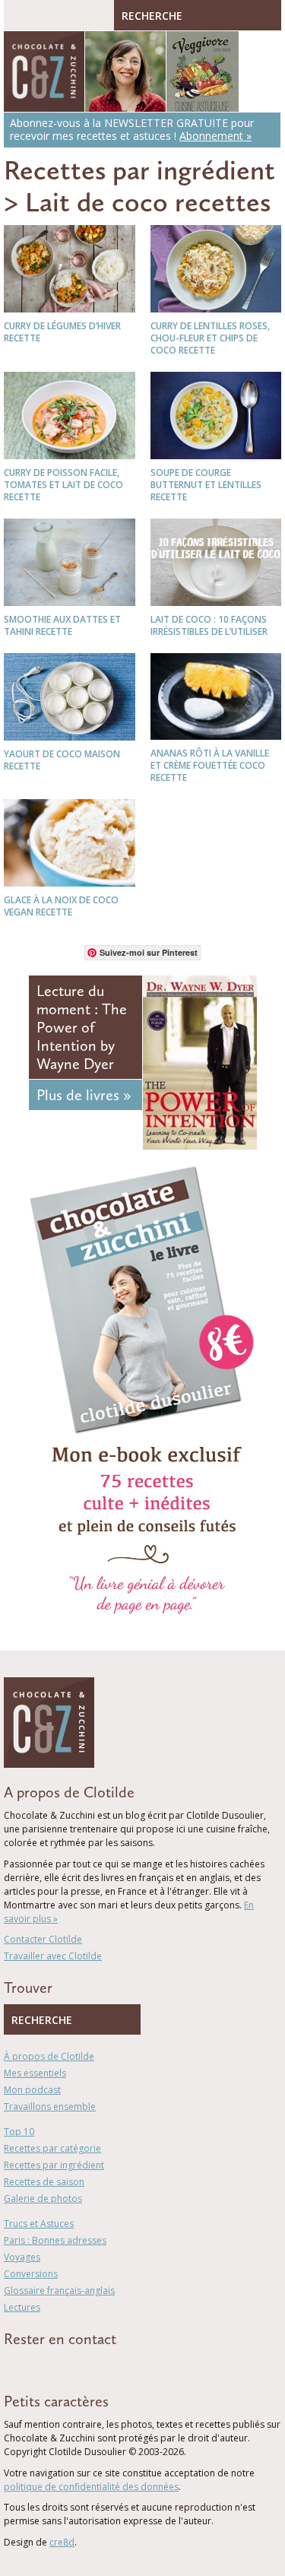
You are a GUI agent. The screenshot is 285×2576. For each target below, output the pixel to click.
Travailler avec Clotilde (53, 1956)
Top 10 (19, 2132)
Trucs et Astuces (39, 2224)
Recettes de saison (44, 2182)
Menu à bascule (19, 15)
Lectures (22, 2307)
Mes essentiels (35, 2073)
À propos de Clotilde (49, 2056)
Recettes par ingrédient (139, 170)
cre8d (62, 2542)
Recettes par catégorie (52, 2148)
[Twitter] (30, 2366)
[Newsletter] (97, 2366)
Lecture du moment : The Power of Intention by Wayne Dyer (82, 1027)
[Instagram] (74, 2366)
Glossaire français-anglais (59, 2290)
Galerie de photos (43, 2198)
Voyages (22, 2257)
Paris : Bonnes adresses (55, 2240)
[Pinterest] (52, 2366)
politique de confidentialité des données (91, 2487)
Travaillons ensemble (50, 2106)
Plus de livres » (84, 1095)
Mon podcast (32, 2090)
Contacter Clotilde (43, 1939)
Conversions (31, 2274)
